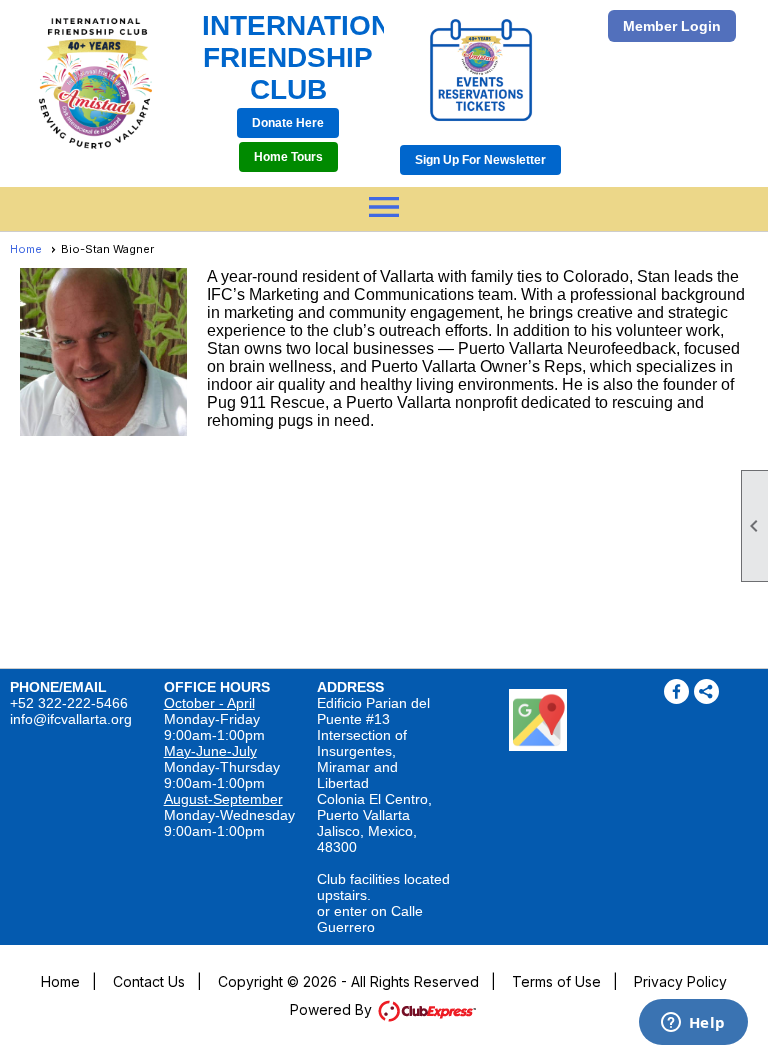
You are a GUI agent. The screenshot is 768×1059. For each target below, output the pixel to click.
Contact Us (149, 981)
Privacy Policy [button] (680, 981)
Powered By (333, 1009)
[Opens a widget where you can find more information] (693, 1024)
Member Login (672, 26)
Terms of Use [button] (556, 981)
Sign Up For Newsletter (480, 160)
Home (26, 249)
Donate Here (288, 123)
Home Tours (288, 157)
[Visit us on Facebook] (676, 691)
